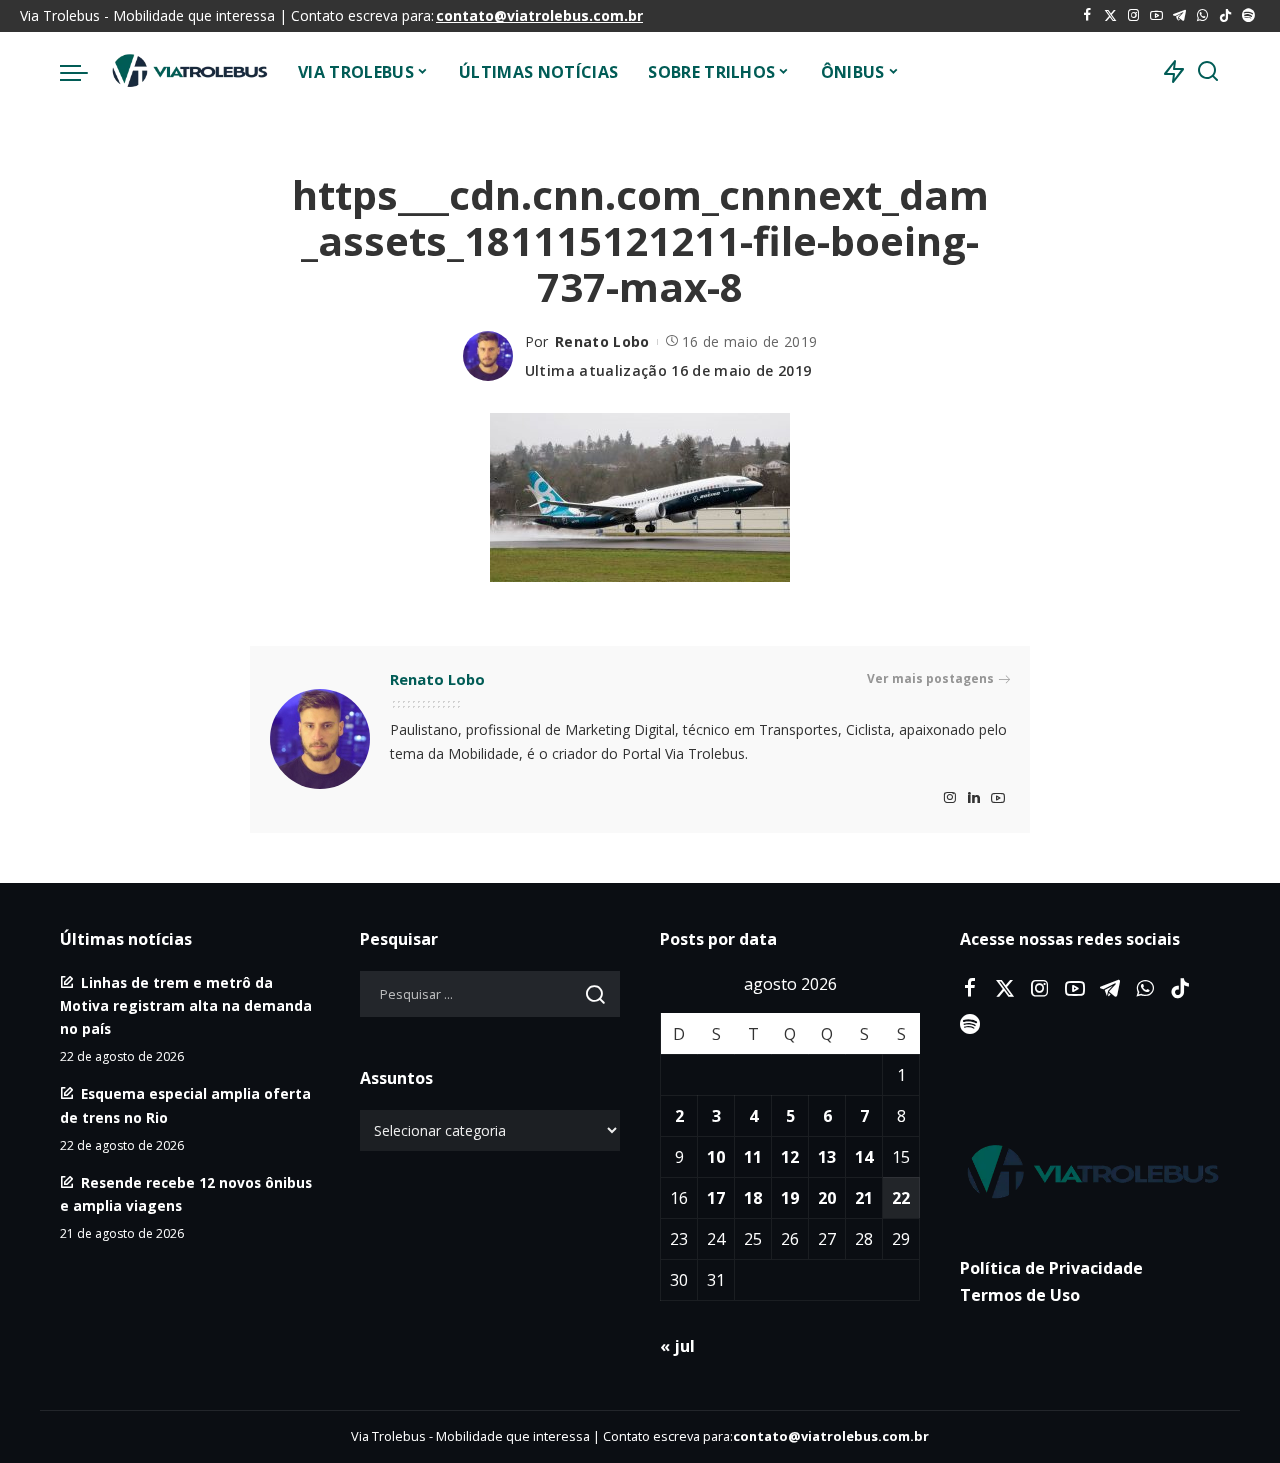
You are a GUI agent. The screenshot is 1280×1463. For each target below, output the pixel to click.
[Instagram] (1133, 16)
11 (753, 1157)
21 (864, 1198)
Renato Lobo (602, 341)
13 (827, 1157)
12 (790, 1157)
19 (790, 1198)
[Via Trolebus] (188, 72)
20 (827, 1198)
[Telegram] (1179, 16)
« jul (677, 1346)
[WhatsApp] (1202, 16)
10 (716, 1157)
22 (901, 1198)
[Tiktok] (1225, 16)
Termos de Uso (1020, 1295)
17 (716, 1198)
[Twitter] (1110, 16)
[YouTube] (1156, 16)
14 (864, 1157)
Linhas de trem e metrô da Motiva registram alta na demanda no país (186, 1005)
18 (753, 1198)
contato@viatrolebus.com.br (539, 15)
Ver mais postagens (930, 678)
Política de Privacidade (1051, 1268)
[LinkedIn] (974, 798)
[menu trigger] (84, 72)
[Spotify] (1248, 16)
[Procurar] (1208, 72)
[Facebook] (1087, 16)
